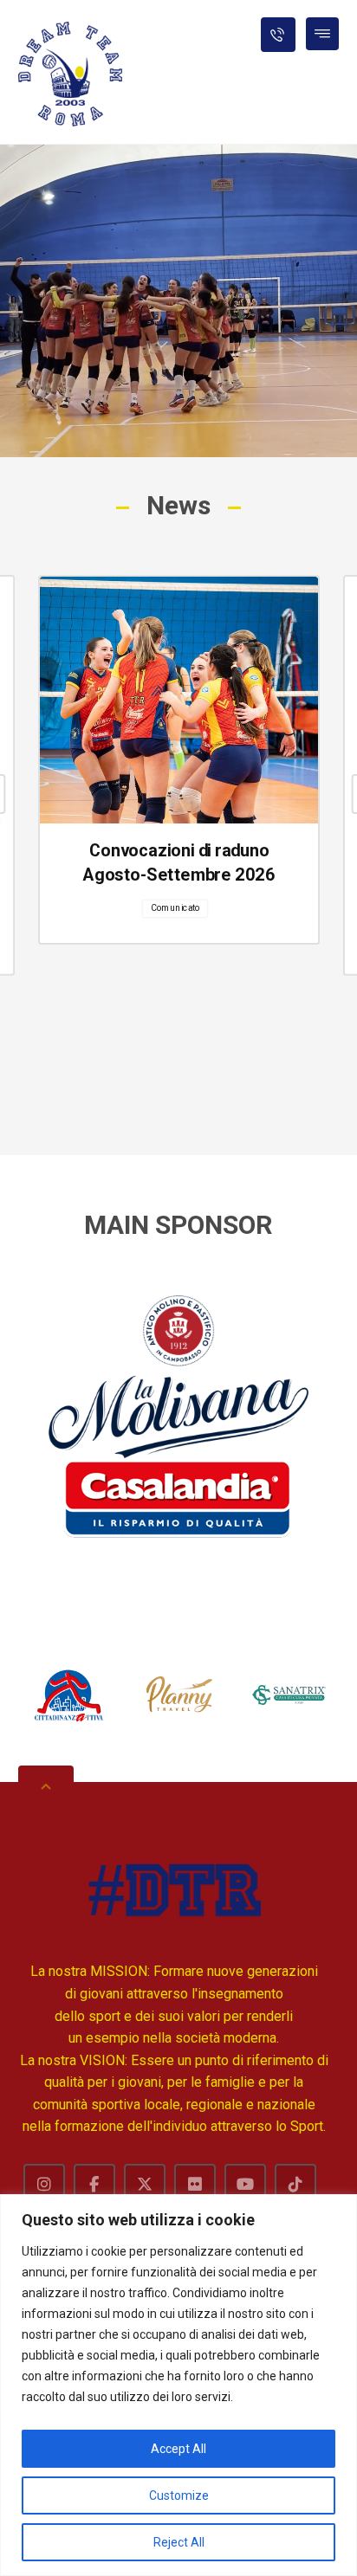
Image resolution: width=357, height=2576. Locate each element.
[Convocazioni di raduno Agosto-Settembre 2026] (178, 700)
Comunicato (175, 907)
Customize (179, 2495)
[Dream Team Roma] (70, 74)
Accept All (178, 2449)
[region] (178, 2385)
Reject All (179, 2542)
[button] (322, 34)
